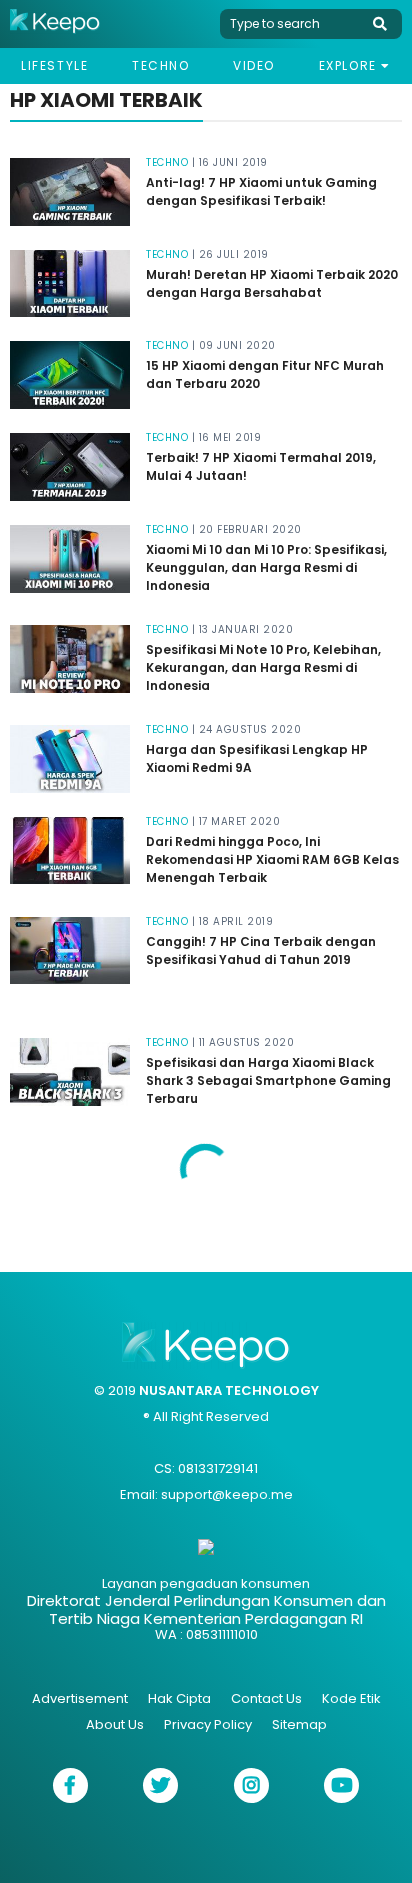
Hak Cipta (179, 1698)
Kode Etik (351, 1698)
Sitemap (299, 1724)
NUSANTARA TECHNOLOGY (229, 1390)
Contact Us (266, 1698)
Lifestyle (54, 65)
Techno (161, 65)
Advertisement (80, 1698)
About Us (115, 1724)
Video (254, 65)
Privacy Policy (208, 1724)
